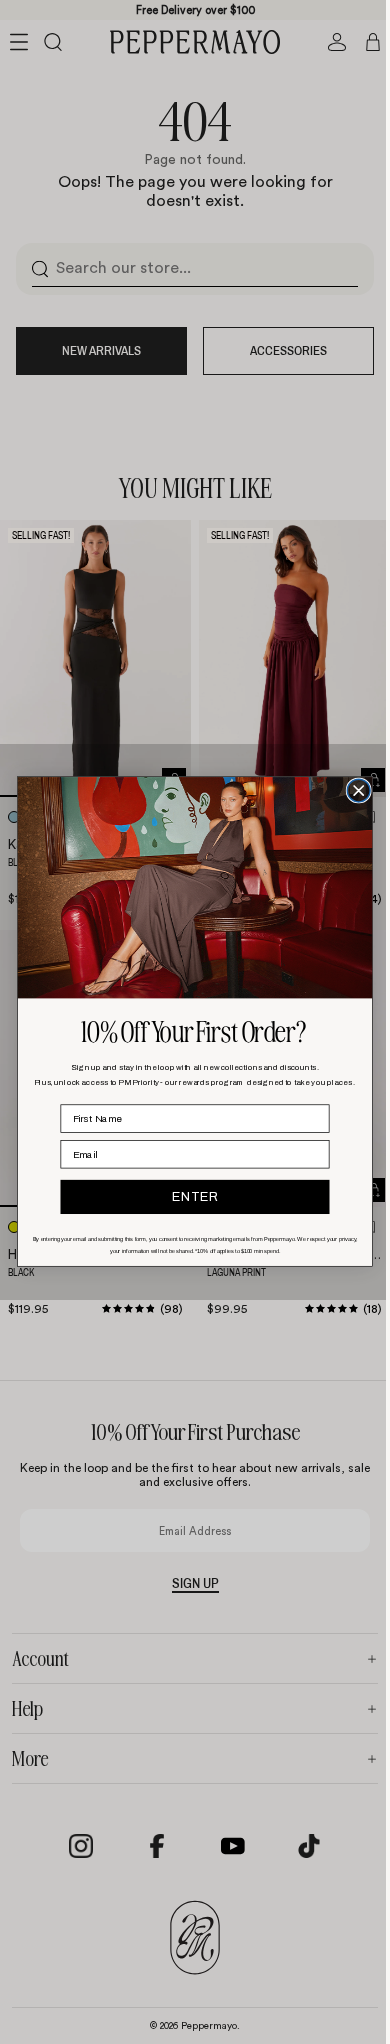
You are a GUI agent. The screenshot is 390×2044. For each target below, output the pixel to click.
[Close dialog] (353, 791)
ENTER (190, 1197)
